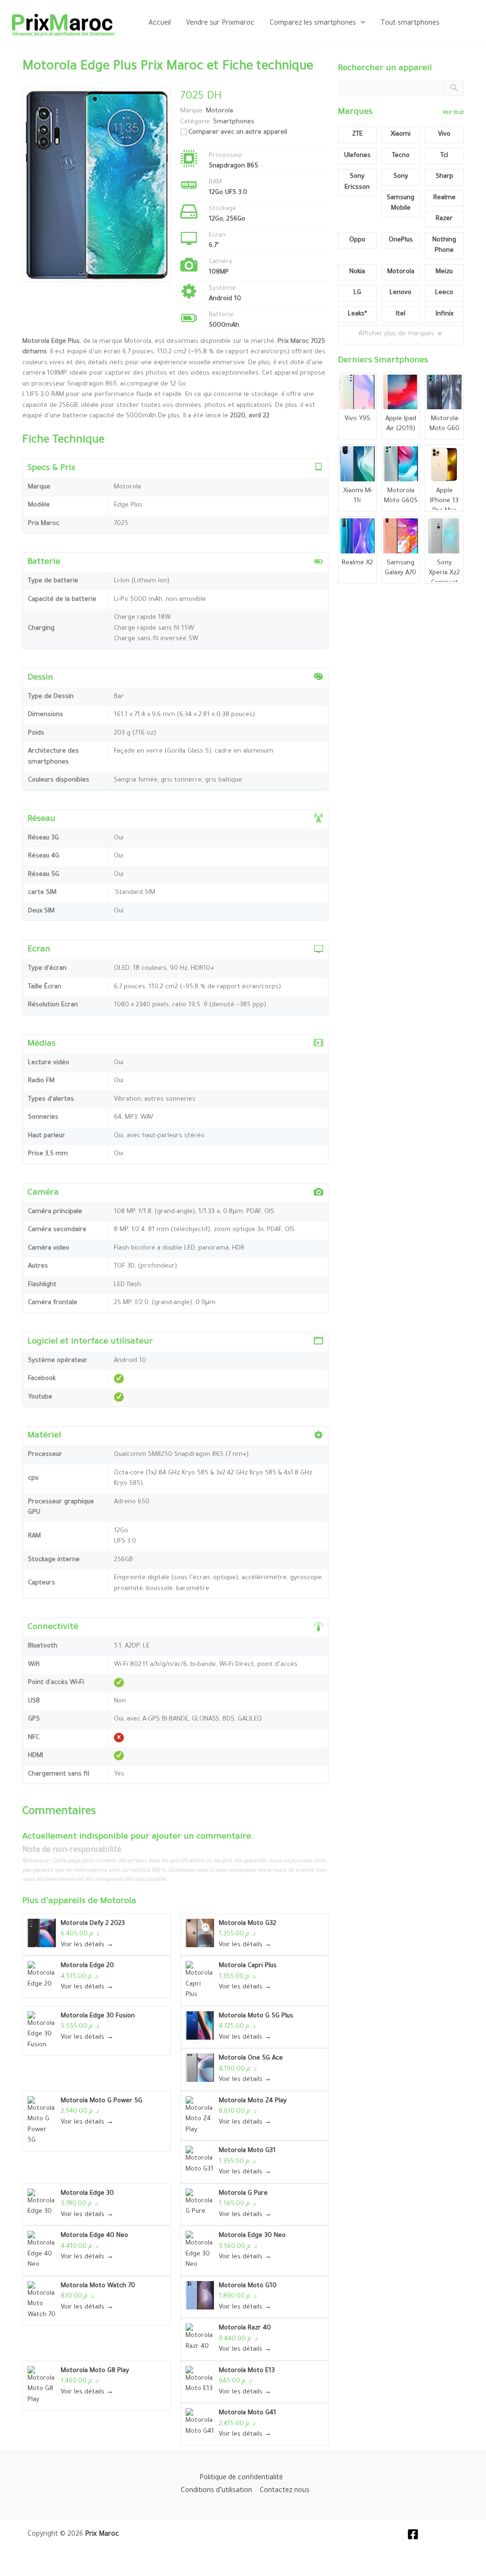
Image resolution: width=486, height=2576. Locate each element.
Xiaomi (401, 134)
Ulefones (357, 156)
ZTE (357, 134)
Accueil (160, 24)
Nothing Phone (444, 246)
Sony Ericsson (357, 182)
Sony (401, 177)
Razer (444, 219)
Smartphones (234, 122)
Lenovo (401, 293)
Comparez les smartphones (313, 24)
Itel (401, 314)
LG (357, 293)
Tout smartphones (410, 24)
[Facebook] (413, 2534)
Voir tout (453, 113)
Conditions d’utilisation (216, 2491)
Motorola (118, 1902)
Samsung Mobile (401, 203)
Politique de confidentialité (241, 2478)
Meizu (444, 272)
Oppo (357, 240)
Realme (444, 198)
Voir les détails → (87, 1945)
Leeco (444, 293)
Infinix (444, 314)
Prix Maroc (102, 2535)
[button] (361, 24)
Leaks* (357, 314)
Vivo (444, 134)
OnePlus (401, 240)
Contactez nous (285, 2491)
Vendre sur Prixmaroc (220, 24)
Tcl (444, 156)
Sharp (444, 177)
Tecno (401, 156)
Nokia (357, 272)
